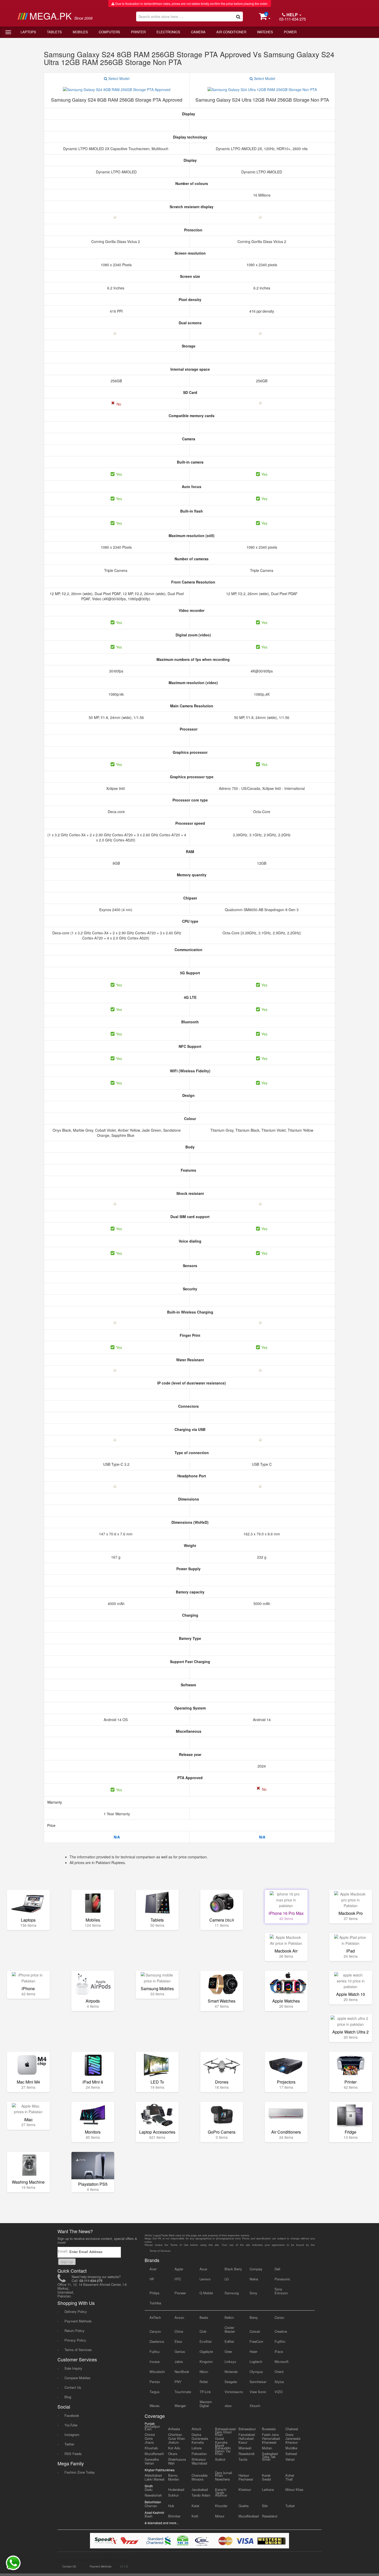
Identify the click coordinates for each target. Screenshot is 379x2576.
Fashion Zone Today (80, 2472)
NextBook (182, 2372)
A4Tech (155, 2317)
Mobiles (80, 32)
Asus (203, 2269)
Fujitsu (155, 2351)
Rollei (204, 2382)
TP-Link (205, 2392)
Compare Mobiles (77, 2378)
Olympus (256, 2372)
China (179, 2331)
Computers (109, 32)
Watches (265, 32)
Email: (63, 2251)
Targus (155, 2392)
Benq (253, 2317)
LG (227, 2279)
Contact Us (73, 2387)
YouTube (71, 2425)
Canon (279, 2317)
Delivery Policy (76, 2311)
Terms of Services (78, 2350)
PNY (178, 2382)
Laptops (28, 32)
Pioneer (180, 2293)
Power (290, 32)
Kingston (206, 2362)
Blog (68, 2397)
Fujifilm (280, 2341)
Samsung (232, 2293)
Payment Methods (78, 2321)
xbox (228, 2406)
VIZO (279, 2392)
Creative (281, 2331)
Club (203, 2331)
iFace (279, 2351)
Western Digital (206, 2404)
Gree (228, 2351)
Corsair (255, 2331)
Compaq (256, 2269)
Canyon (155, 2331)
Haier (253, 2351)
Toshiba (155, 2303)
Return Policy (75, 2331)
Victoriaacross (234, 2392)
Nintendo (231, 2372)
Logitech (256, 2362)
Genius (180, 2351)
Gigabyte (206, 2351)
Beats (204, 2317)
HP (152, 2279)
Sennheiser (258, 2382)
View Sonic (258, 2392)
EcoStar (206, 2341)
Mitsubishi (157, 2372)
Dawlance (157, 2341)
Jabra (179, 2362)
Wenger (180, 2406)
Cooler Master (230, 2329)
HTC (178, 2279)
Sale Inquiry (73, 2368)
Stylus (279, 2382)
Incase (155, 2362)
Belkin (229, 2317)
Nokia (254, 2279)
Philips (155, 2293)
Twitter (69, 2444)
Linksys (230, 2362)
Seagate (231, 2382)
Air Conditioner (231, 32)
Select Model (118, 78)
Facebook (72, 2415)
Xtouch (255, 2406)
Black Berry (233, 2269)
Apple (179, 2269)
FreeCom (256, 2341)
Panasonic (282, 2279)
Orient (279, 2372)
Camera (198, 32)
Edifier (229, 2341)
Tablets (54, 32)
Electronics (168, 32)
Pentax (155, 2382)
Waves (155, 2406)
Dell (277, 2269)
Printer (138, 32)
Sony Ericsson (281, 2291)
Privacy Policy (75, 2340)
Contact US (69, 2566)
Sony (253, 2293)
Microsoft (282, 2362)
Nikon (204, 2372)
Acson (179, 2317)
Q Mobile (206, 2293)
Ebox (178, 2341)
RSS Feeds (73, 2454)
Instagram (72, 2435)
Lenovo (205, 2279)
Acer (153, 2269)
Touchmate (183, 2392)
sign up (67, 2262)
